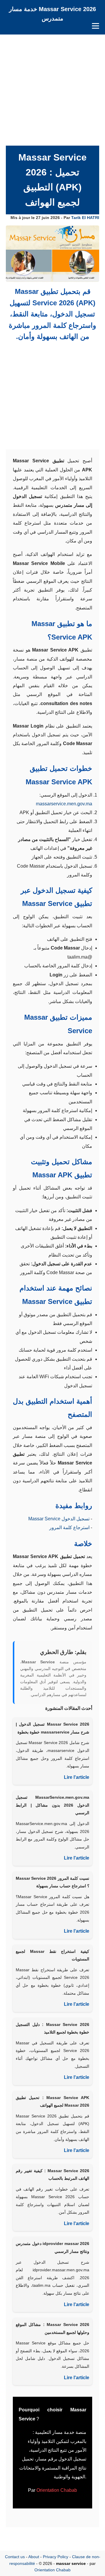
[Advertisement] (52, 87)
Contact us (15, 2557)
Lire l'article (77, 1777)
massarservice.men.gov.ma (64, 804)
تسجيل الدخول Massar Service (59, 1519)
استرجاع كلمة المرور (69, 1527)
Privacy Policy (56, 2557)
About (34, 2557)
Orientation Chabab (57, 2490)
